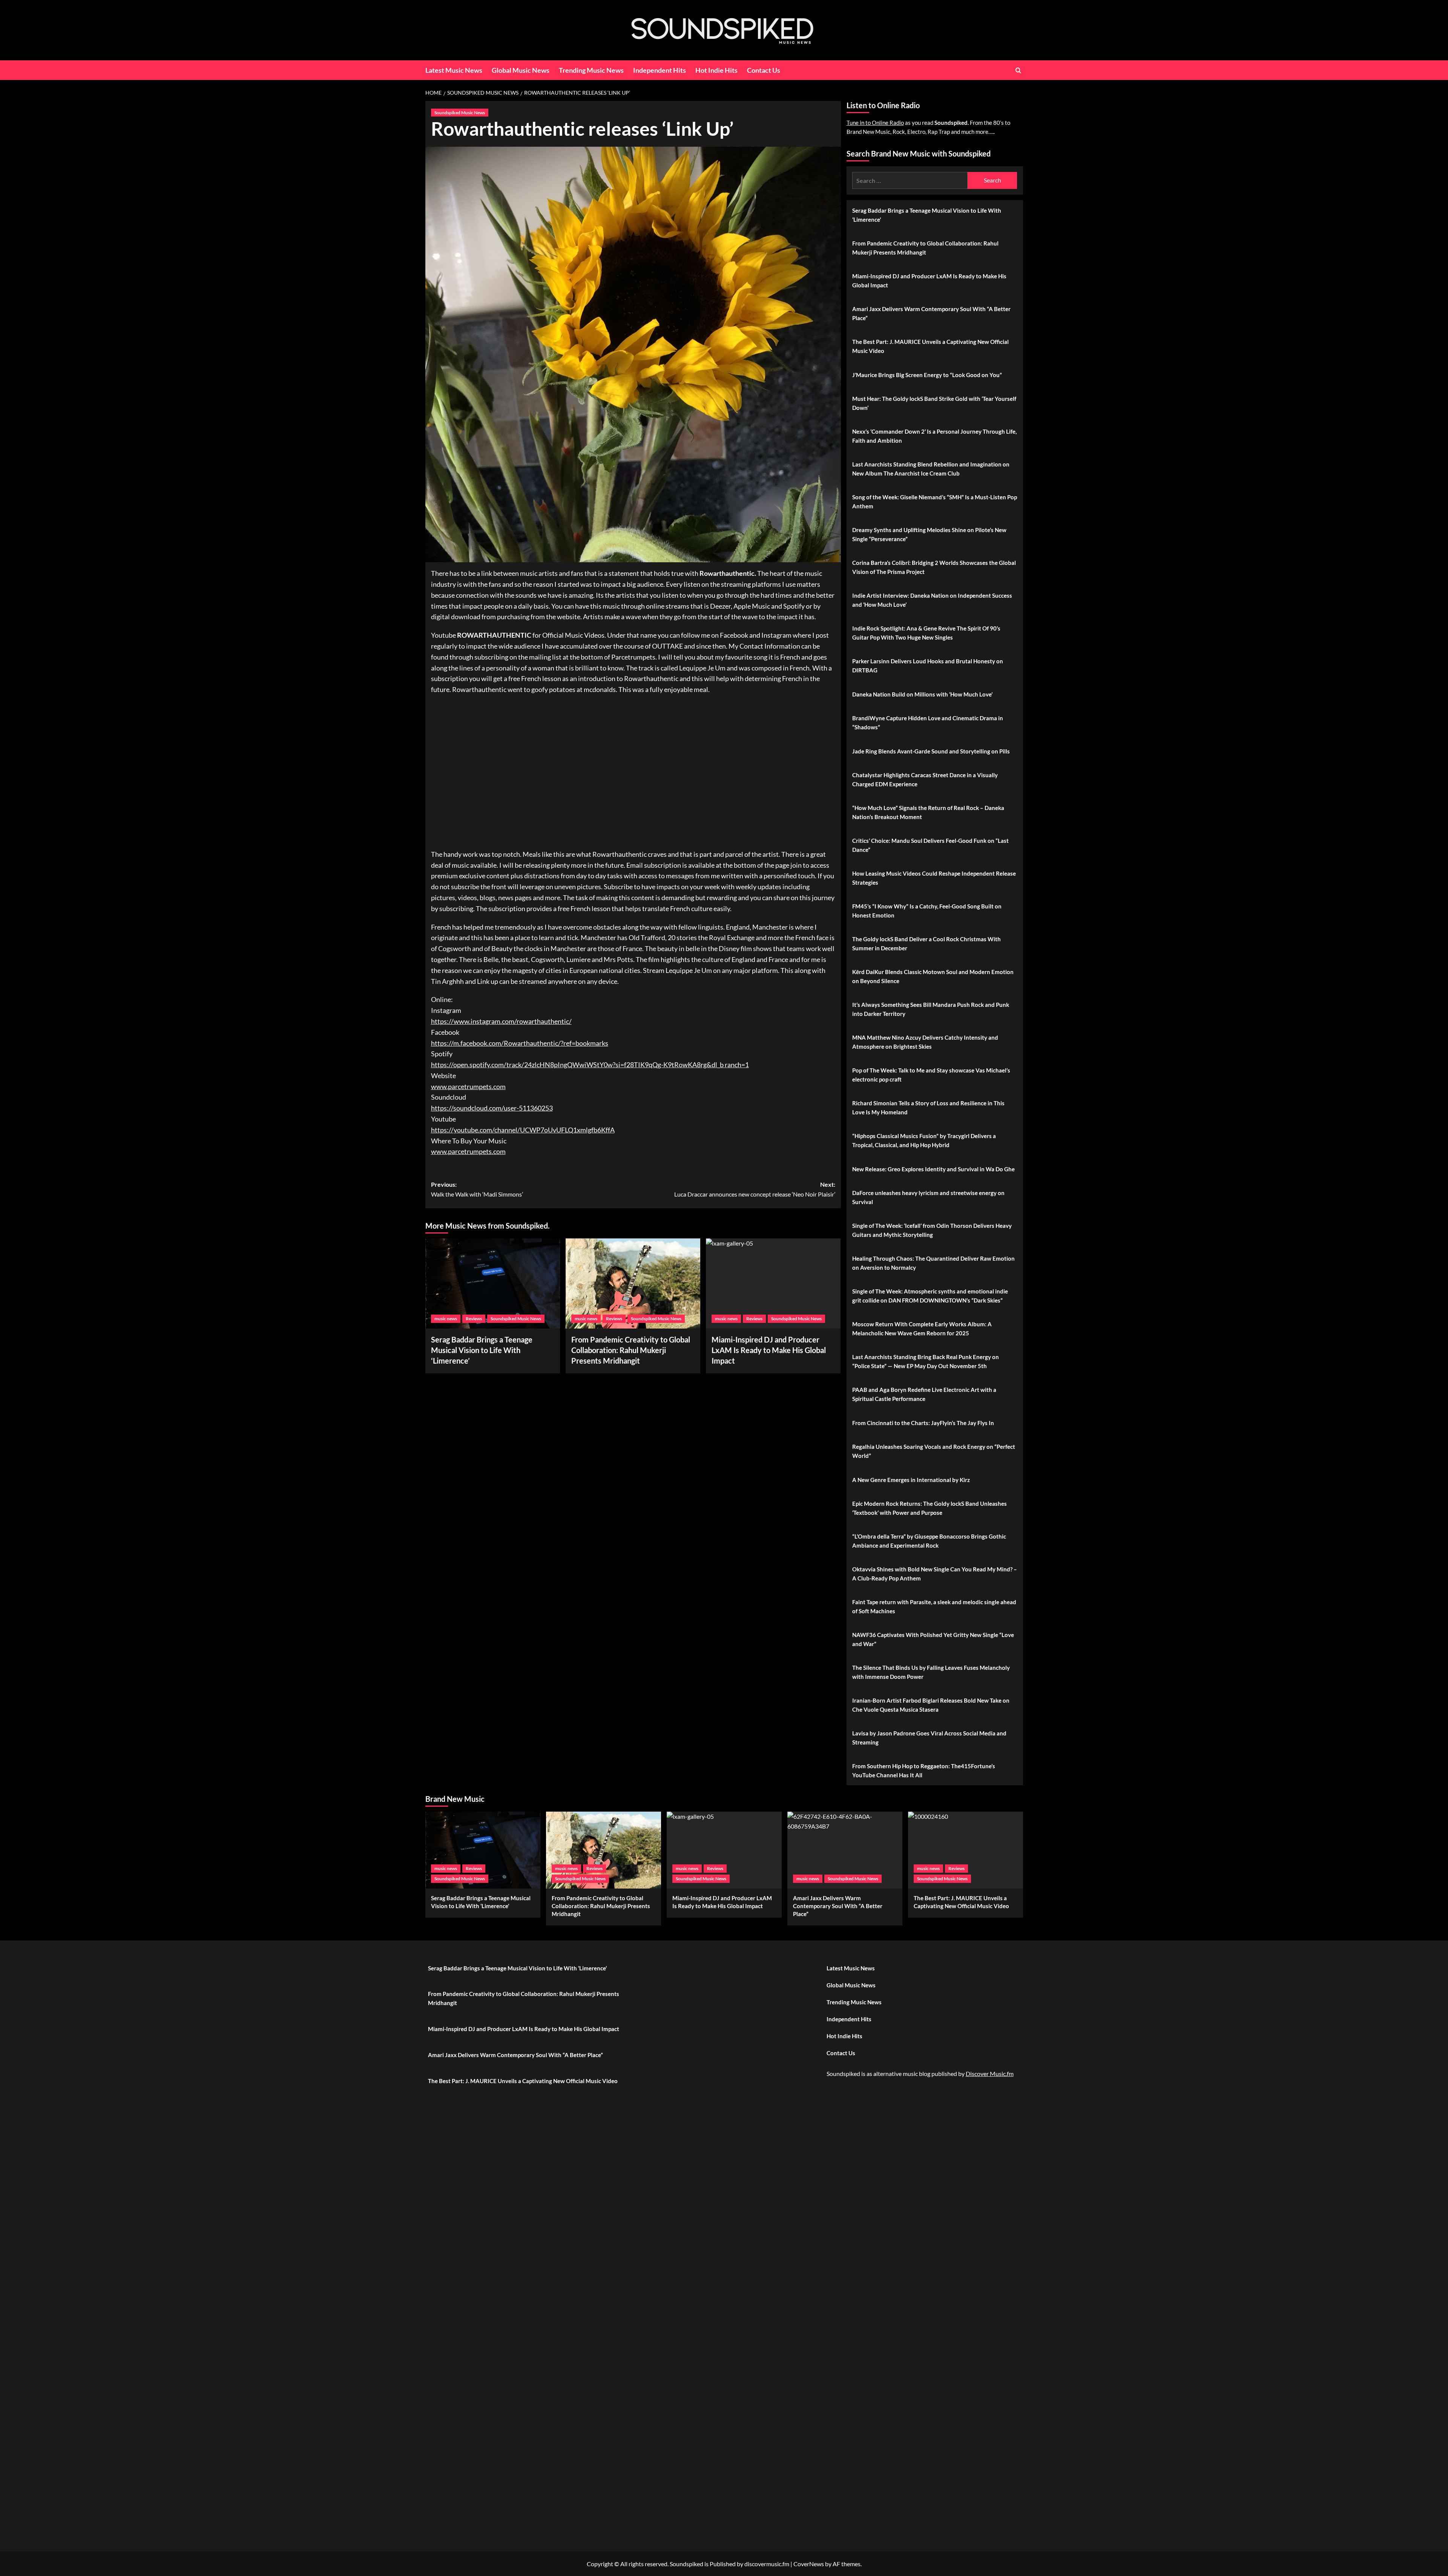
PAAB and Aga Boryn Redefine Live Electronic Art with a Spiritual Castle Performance (924, 1394)
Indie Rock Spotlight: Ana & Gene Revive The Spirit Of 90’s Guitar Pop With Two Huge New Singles (926, 633)
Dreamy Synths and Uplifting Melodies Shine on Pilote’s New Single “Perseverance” (929, 534)
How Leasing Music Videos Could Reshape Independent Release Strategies (934, 878)
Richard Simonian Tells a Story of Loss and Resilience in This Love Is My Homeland (928, 1108)
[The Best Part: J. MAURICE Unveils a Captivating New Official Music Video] (966, 1850)
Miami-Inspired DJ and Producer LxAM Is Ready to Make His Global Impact (929, 281)
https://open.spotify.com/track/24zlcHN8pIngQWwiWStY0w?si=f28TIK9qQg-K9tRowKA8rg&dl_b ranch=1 (590, 1065)
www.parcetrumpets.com (468, 1086)
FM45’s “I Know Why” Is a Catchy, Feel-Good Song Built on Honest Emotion (927, 911)
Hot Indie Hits (716, 70)
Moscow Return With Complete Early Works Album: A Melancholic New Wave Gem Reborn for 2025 (922, 1329)
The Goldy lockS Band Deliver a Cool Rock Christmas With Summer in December (926, 944)
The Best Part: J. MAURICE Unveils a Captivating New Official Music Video (930, 346)
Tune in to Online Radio (875, 123)
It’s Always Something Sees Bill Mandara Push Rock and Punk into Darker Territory (931, 1009)
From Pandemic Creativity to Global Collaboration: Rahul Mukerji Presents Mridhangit (631, 1350)
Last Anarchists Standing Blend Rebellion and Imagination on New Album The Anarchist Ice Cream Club (931, 469)
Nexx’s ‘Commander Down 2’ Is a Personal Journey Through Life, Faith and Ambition (934, 436)
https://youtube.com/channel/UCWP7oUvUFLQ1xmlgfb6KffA (523, 1130)
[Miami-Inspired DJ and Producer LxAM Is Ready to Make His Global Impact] (773, 1283)
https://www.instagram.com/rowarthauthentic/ (501, 1021)
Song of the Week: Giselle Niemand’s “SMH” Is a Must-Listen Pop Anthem (935, 502)
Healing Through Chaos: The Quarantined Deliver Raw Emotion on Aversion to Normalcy (933, 1263)
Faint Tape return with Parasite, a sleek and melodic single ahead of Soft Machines (934, 1606)
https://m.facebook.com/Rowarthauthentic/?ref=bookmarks (520, 1043)
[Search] (1018, 70)
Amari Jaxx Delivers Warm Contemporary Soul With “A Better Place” (931, 313)
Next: (755, 1189)
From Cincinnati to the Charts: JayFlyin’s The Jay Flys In (923, 1423)
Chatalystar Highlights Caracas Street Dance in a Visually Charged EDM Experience (925, 779)
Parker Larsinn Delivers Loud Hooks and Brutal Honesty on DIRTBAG (928, 666)
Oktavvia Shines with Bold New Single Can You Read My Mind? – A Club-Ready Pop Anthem (935, 1574)
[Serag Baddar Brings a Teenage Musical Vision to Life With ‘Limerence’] (493, 1283)
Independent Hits (660, 70)
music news (446, 1319)
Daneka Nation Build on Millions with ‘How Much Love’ (922, 694)
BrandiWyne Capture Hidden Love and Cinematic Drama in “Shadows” (928, 723)
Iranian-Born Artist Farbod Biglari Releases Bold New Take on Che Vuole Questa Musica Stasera (931, 1705)
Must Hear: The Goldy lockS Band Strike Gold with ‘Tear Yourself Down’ (934, 403)
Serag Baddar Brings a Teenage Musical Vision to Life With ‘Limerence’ (482, 1350)
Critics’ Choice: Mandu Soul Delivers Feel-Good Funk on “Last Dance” (930, 845)
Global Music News (521, 70)
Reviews (474, 1319)
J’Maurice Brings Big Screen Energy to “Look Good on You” (927, 375)
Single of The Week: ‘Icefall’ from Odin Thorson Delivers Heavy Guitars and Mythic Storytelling (932, 1230)
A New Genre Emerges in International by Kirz (911, 1480)
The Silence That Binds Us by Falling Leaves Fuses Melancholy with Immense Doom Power (931, 1672)
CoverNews (809, 2564)
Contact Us (764, 70)
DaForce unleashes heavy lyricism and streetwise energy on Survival (928, 1197)
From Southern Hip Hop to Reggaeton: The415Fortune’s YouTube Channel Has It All (924, 1771)
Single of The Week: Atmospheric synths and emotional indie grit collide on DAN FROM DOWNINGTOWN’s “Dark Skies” (930, 1296)
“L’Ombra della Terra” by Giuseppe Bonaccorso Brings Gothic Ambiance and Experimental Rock (929, 1541)
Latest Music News (454, 70)
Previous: (477, 1189)
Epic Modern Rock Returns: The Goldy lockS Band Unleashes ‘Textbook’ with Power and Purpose (930, 1508)
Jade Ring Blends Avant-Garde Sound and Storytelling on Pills (931, 751)
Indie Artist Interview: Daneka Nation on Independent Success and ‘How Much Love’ (932, 600)
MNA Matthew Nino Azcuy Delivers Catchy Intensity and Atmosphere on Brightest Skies (925, 1042)
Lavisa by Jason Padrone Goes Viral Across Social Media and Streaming (929, 1738)
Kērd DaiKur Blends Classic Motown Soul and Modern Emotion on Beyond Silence (933, 976)
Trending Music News (591, 70)
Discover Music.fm (990, 2074)
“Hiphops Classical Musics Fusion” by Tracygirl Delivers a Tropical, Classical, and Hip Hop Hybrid (924, 1140)
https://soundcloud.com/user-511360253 (492, 1108)
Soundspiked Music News (460, 113)
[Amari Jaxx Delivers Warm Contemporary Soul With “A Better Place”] (845, 1850)
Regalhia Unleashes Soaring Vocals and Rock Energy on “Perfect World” (934, 1451)
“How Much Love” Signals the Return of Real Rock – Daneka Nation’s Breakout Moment (928, 812)
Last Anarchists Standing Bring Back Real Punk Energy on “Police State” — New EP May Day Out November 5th (926, 1361)
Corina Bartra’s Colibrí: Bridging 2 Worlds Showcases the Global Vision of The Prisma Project (934, 567)
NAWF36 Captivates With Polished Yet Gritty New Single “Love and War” (933, 1639)
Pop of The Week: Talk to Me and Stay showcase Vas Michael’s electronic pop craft (931, 1075)
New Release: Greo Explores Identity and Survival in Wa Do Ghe (933, 1169)
